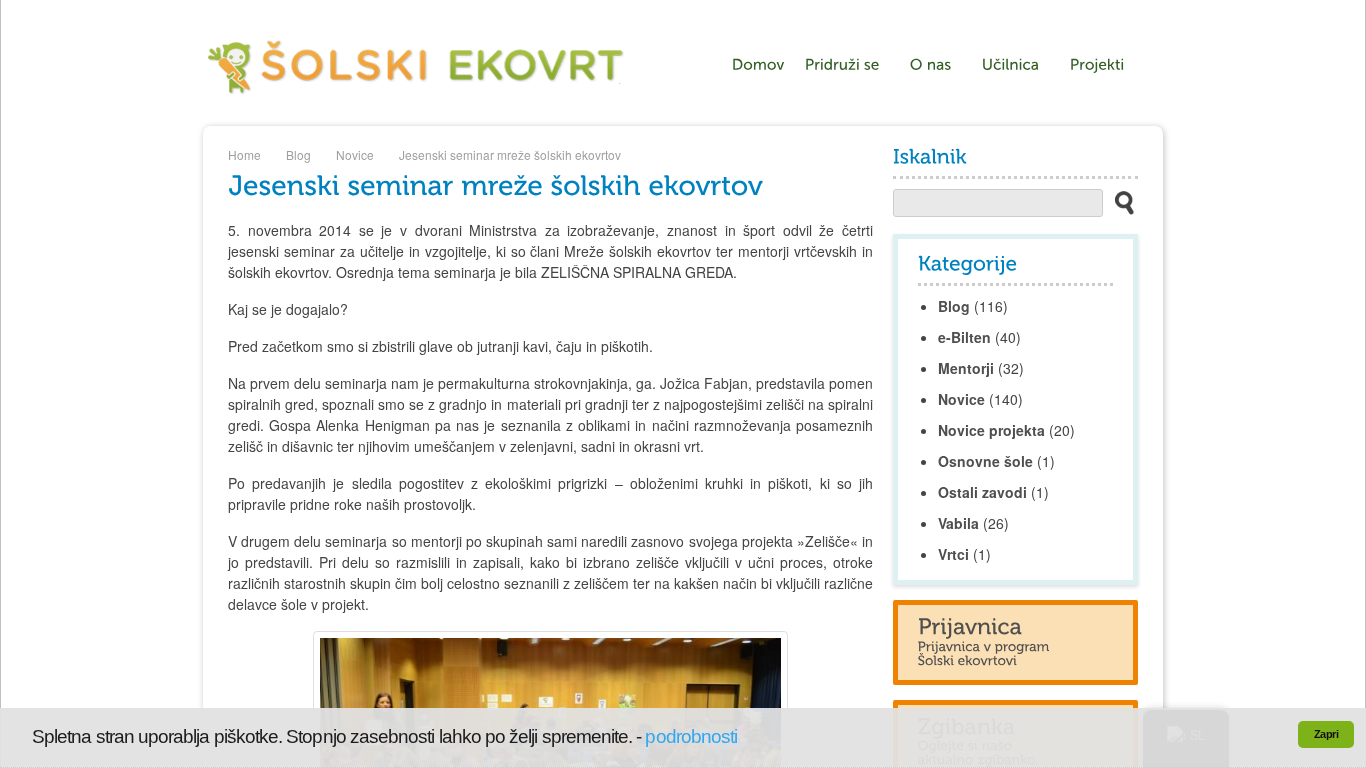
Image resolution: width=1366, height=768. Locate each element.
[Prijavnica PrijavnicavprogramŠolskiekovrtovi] (1015, 642)
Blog (298, 154)
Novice (355, 154)
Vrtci (953, 554)
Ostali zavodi (982, 492)
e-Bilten (964, 337)
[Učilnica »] (1016, 65)
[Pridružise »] (847, 65)
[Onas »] (936, 65)
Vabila (958, 523)
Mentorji (966, 368)
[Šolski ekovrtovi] (416, 97)
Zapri (1326, 734)
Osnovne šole (985, 461)
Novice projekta (991, 430)
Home (244, 154)
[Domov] (758, 65)
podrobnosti (691, 736)
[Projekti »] (1102, 65)
